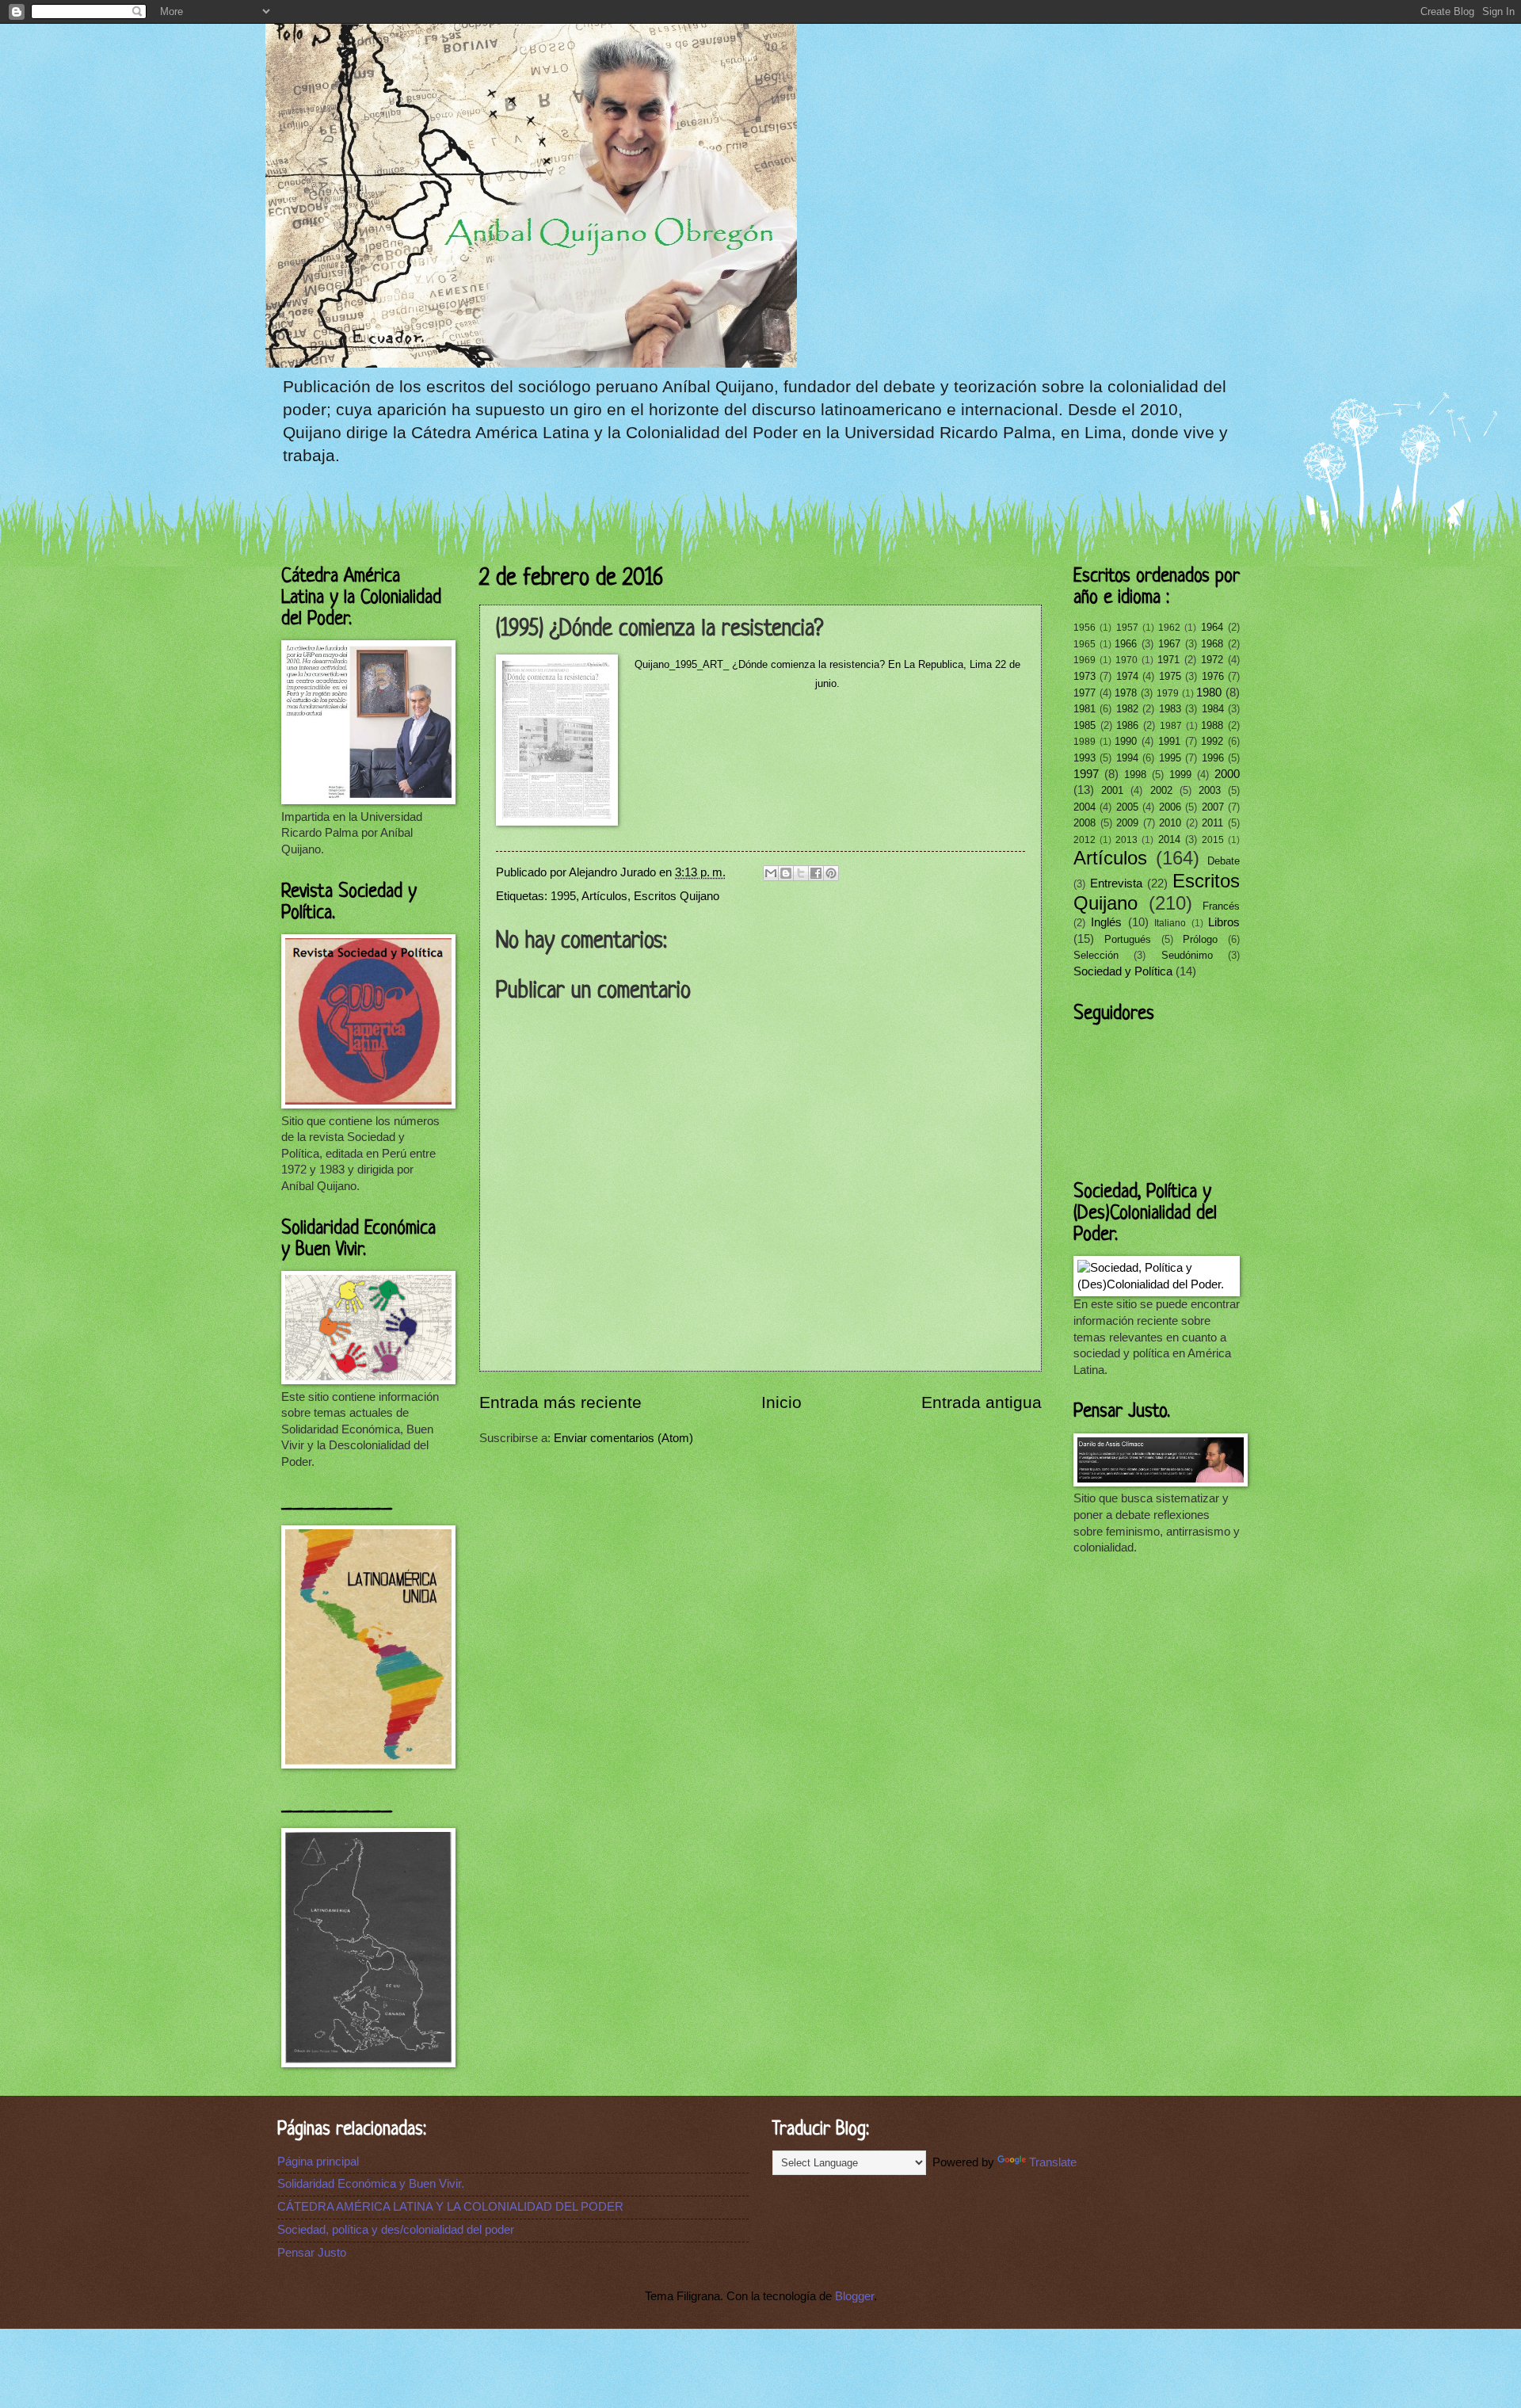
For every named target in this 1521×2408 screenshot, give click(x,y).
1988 (1212, 725)
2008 (1085, 823)
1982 (1127, 709)
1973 (1085, 676)
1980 (1209, 693)
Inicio (781, 1402)
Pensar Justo (312, 2253)
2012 (1085, 840)
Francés (1221, 906)
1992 (1212, 741)
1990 (1126, 741)
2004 (1085, 807)
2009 (1127, 823)
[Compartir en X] (801, 873)
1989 (1085, 741)
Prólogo (1200, 939)
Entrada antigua (982, 1402)
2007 (1213, 807)
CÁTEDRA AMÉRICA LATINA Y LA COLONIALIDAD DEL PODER (450, 2207)
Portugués (1128, 939)
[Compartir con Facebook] (816, 873)
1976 (1213, 676)
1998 (1135, 775)
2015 (1213, 840)
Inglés (1106, 922)
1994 (1127, 758)
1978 (1126, 693)
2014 (1169, 840)
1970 (1126, 660)
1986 (1127, 725)
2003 (1210, 790)
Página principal (318, 2162)
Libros (1224, 922)
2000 (1227, 774)
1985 (1085, 725)
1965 (1085, 644)
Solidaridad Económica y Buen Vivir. (371, 2184)
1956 (1085, 627)
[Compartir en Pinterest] (831, 873)
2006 (1170, 807)
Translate (1053, 2162)
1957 (1127, 627)
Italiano (1170, 923)
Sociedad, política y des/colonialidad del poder (396, 2230)
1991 (1169, 741)
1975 (1170, 676)
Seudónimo (1187, 955)
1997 (1086, 774)
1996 (1213, 758)
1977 (1085, 693)
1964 (1212, 627)
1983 (1170, 709)
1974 (1127, 676)
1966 (1126, 644)
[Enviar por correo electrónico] (771, 873)
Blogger (854, 2296)
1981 (1085, 709)
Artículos (604, 896)
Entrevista (1116, 883)
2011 (1212, 823)
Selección (1096, 955)
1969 (1085, 660)
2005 (1127, 807)
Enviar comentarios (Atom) (623, 1438)
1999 (1180, 775)
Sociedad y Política (1123, 971)
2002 (1161, 790)
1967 (1169, 644)
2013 (1126, 840)
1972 (1212, 660)
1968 (1212, 644)
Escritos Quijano (677, 896)
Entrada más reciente (560, 1402)
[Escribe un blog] (786, 873)
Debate (1224, 861)
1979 (1168, 693)
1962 (1169, 627)
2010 (1170, 823)
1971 (1168, 660)
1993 (1085, 758)
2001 (1112, 790)
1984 (1213, 709)
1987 (1171, 725)
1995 (563, 896)
